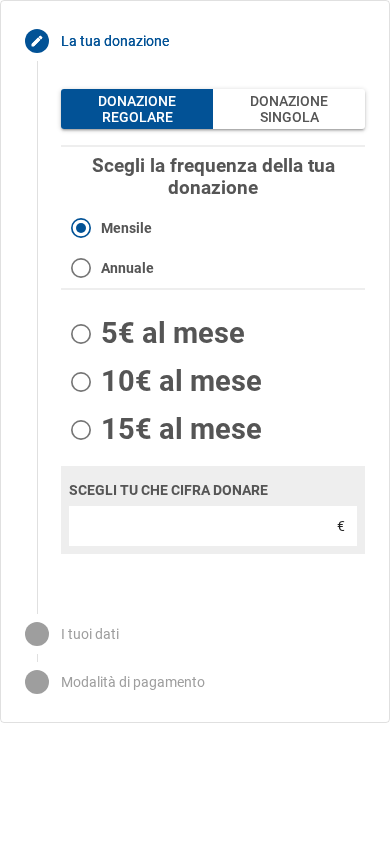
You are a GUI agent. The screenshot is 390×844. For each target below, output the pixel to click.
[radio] (213, 228)
